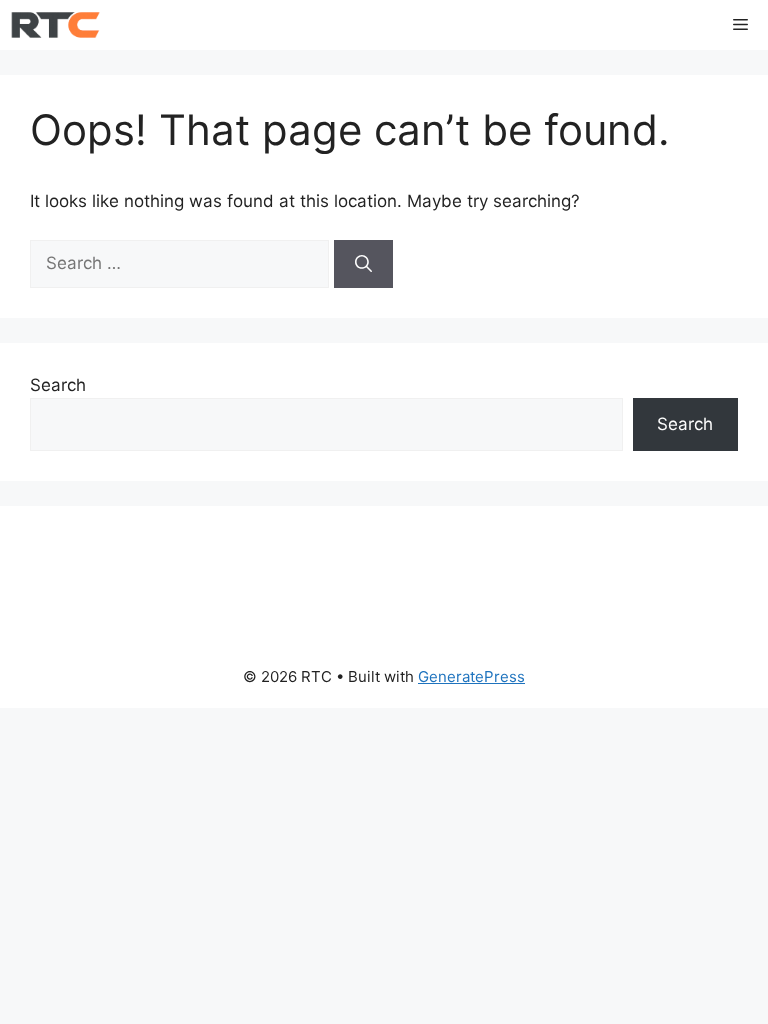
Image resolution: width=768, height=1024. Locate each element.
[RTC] (55, 25)
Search (58, 385)
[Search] (363, 264)
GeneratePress (471, 676)
